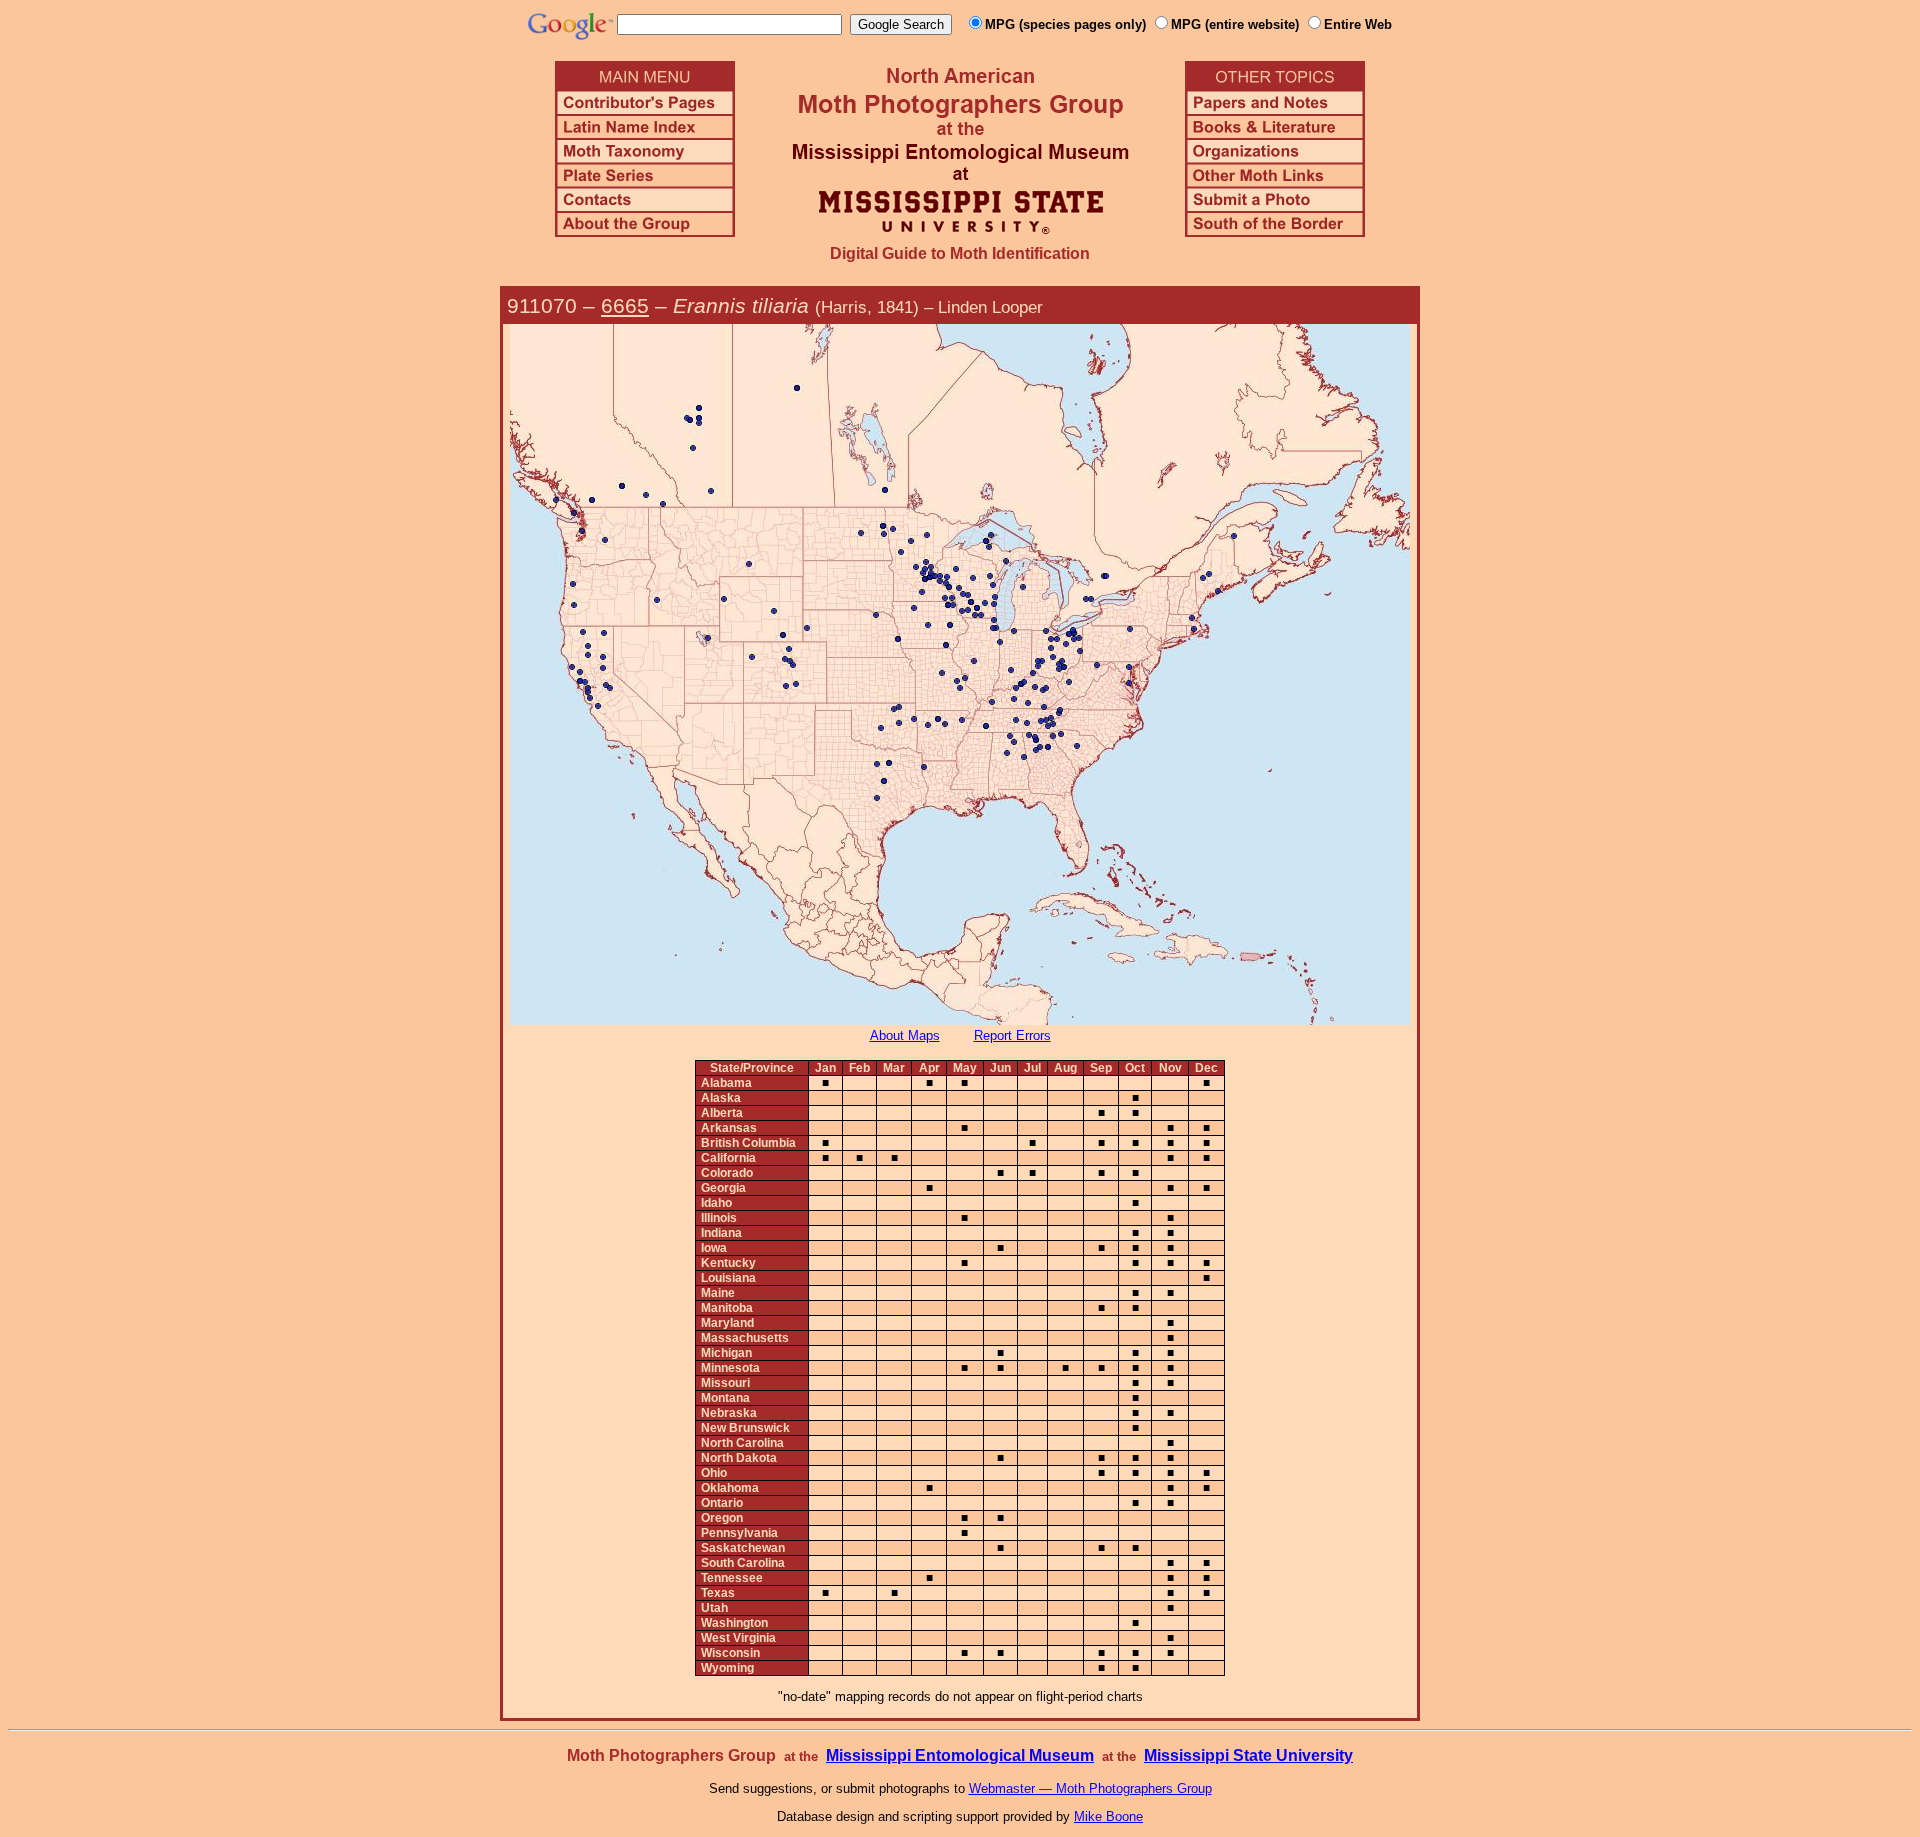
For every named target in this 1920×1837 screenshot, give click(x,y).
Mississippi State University (1248, 1755)
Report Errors (1012, 1035)
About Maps (905, 1035)
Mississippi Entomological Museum (960, 1755)
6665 (625, 305)
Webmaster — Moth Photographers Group (1090, 1788)
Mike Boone (1108, 1816)
